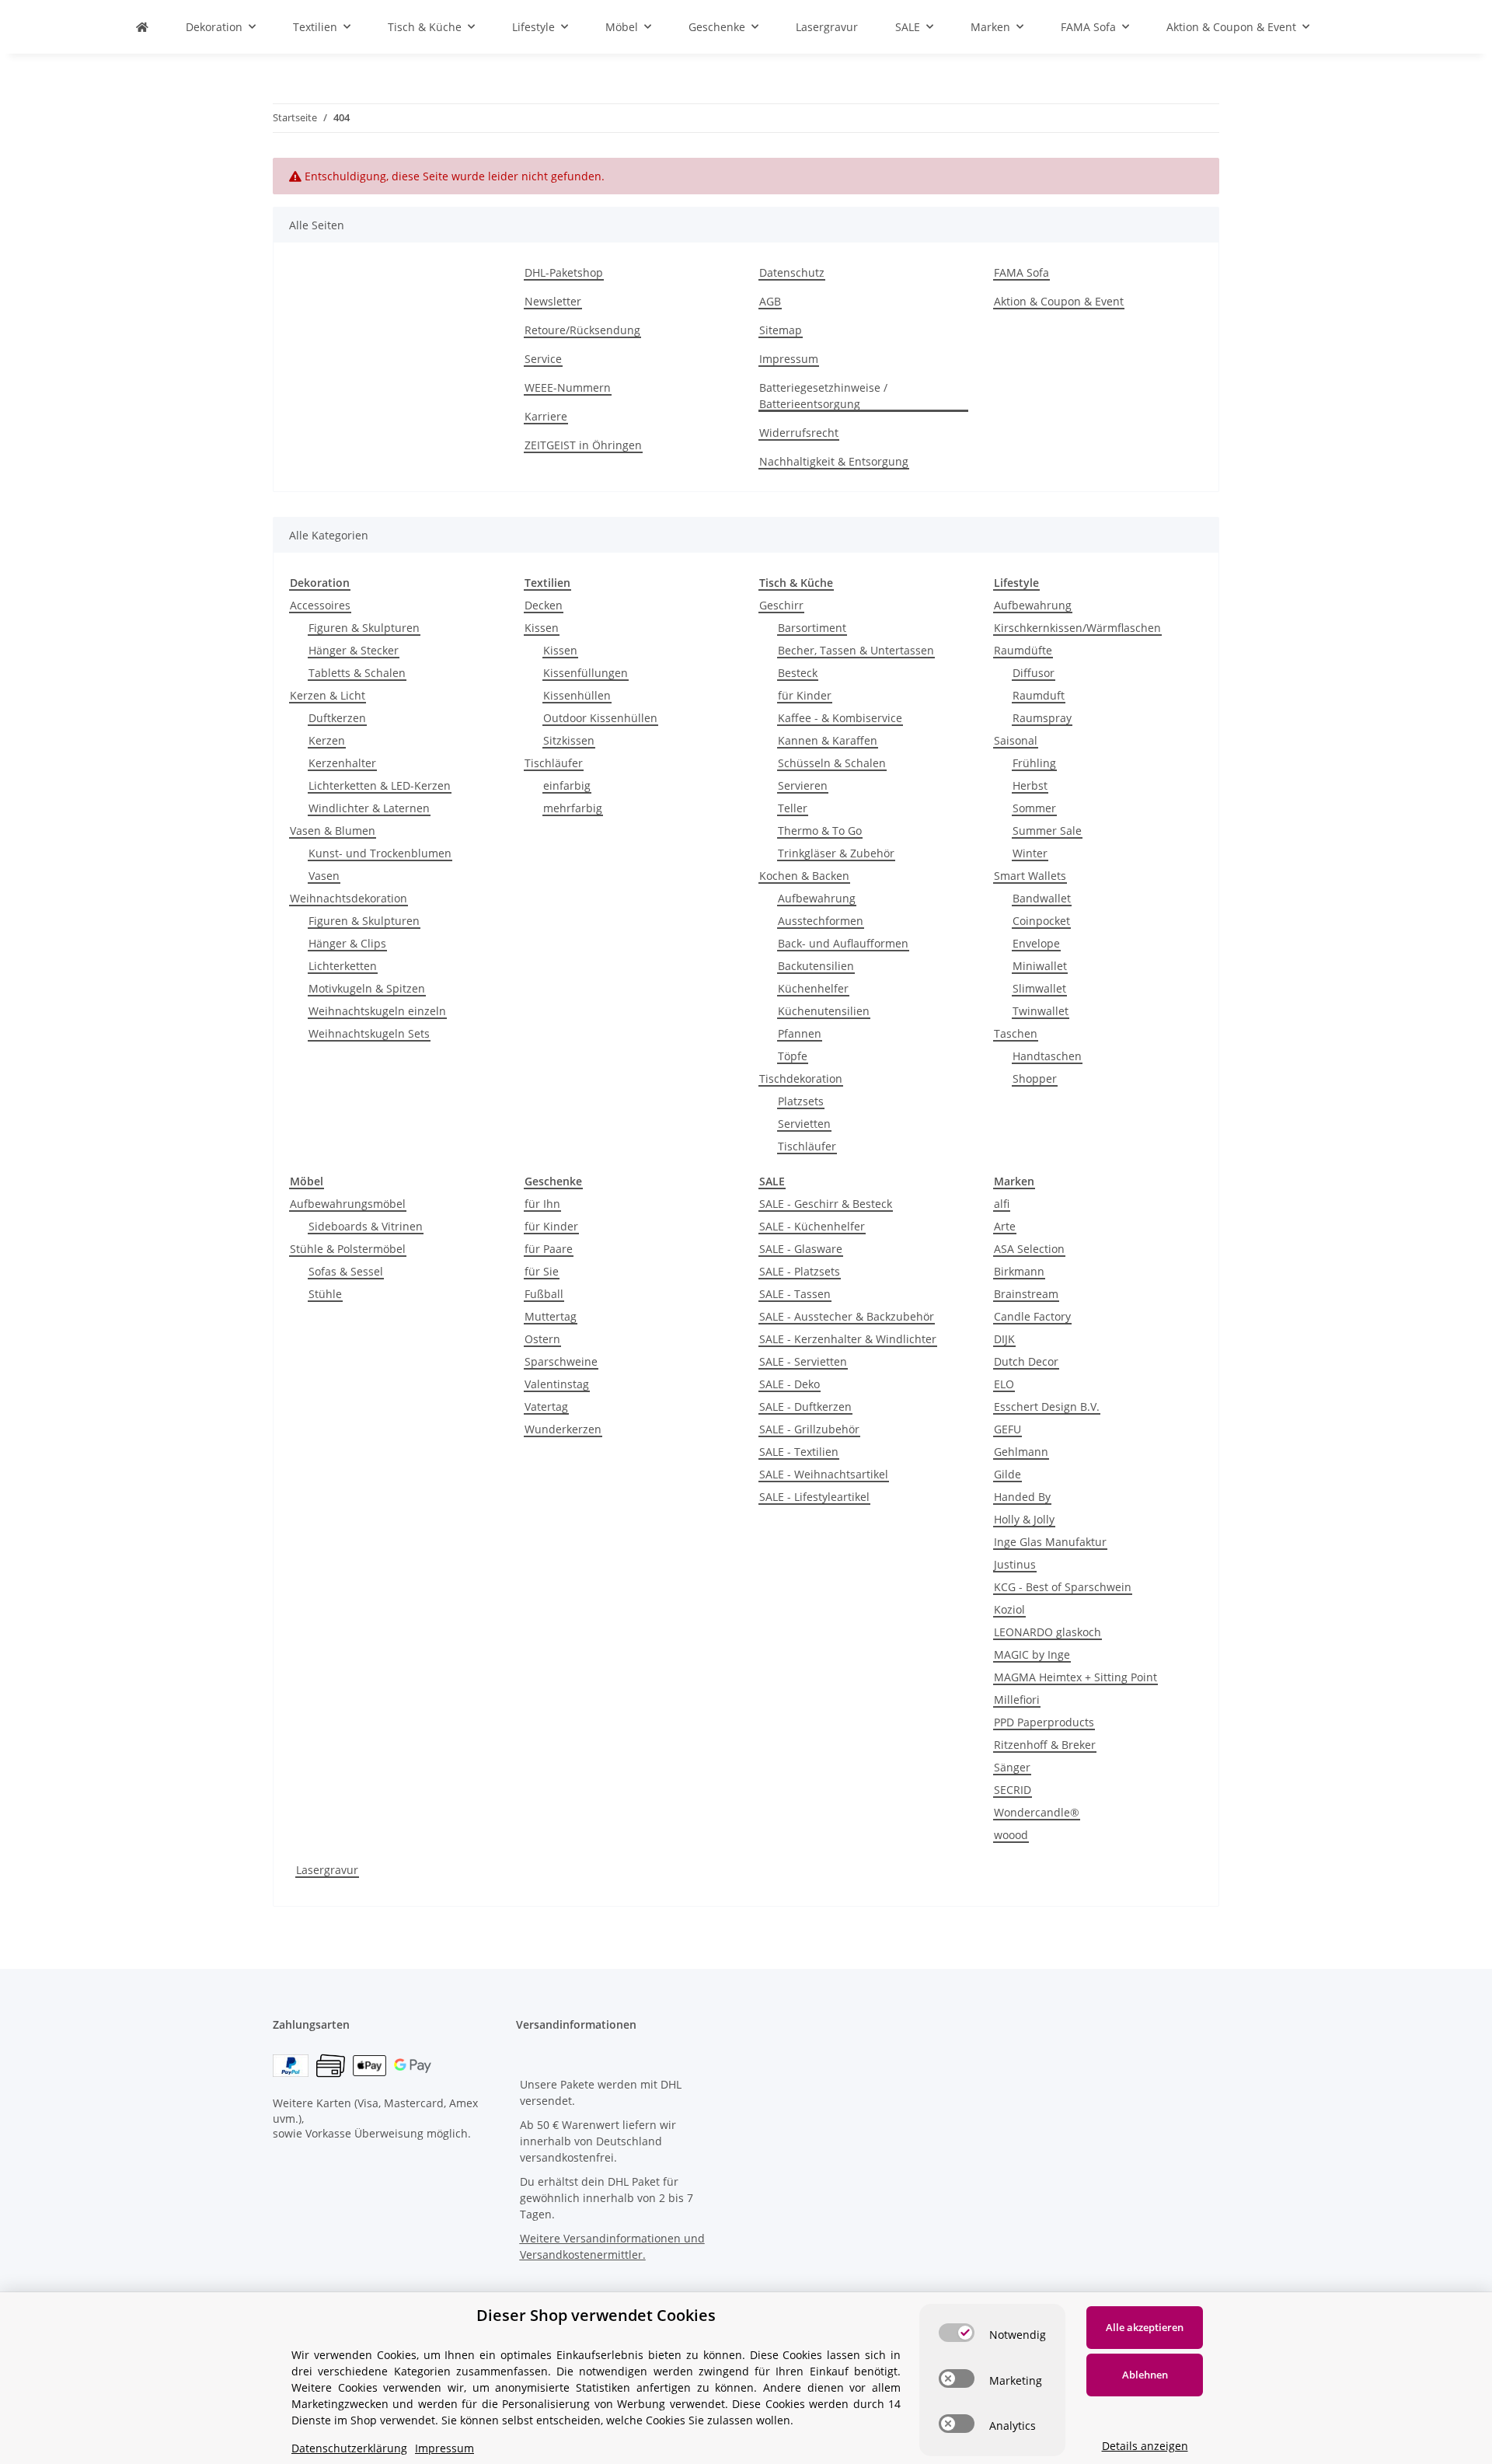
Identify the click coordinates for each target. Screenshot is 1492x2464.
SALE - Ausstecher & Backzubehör (847, 1316)
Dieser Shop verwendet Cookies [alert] (596, 2315)
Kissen (542, 628)
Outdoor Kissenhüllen (600, 718)
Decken (544, 605)
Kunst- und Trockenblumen (380, 853)
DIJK (1004, 1339)
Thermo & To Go (820, 831)
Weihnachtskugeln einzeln (377, 1011)
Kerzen (327, 740)
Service (543, 359)
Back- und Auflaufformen (843, 943)
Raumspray (1042, 718)
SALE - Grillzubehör (809, 1429)
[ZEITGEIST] (142, 27)
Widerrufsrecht (799, 433)
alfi (1002, 1204)
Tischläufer (554, 763)
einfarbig (567, 785)
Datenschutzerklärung (349, 2448)
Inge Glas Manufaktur (1050, 1542)
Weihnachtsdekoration (349, 898)
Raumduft (1039, 695)
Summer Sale (1047, 831)
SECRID (1013, 1790)
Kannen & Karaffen (828, 740)
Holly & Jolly (1024, 1519)
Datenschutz (792, 272)
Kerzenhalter (342, 763)
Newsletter (553, 301)
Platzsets (801, 1101)
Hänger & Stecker (354, 650)
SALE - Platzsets (800, 1271)
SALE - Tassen (795, 1294)
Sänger (1012, 1767)
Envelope (1036, 943)
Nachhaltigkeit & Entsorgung (834, 461)
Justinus (1015, 1564)
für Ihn (542, 1204)
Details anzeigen (1145, 2446)
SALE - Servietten (803, 1361)
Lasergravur (327, 1870)
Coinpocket (1041, 921)
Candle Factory (1032, 1316)
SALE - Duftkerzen (805, 1407)
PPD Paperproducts (1044, 1722)
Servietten (804, 1124)
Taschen (1016, 1033)
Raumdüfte (1023, 650)
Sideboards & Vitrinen (366, 1226)
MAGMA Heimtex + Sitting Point (1075, 1677)
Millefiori (1017, 1700)
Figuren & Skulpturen (364, 628)
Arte (1005, 1226)
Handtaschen (1047, 1056)
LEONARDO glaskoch (1048, 1632)
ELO (1004, 1384)
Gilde (1007, 1474)
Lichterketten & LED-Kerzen (380, 785)
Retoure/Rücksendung (582, 330)
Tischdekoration (801, 1078)
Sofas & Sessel (346, 1271)
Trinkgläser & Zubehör (836, 853)
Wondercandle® (1037, 1812)
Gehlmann (1021, 1452)
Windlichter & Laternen (369, 808)
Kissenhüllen (577, 695)
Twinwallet (1041, 1011)
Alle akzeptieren (1145, 2327)
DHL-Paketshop (564, 272)
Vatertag (546, 1407)
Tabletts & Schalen (357, 673)
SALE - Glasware (801, 1249)
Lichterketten (343, 966)
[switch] (957, 2333)
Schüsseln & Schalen (832, 763)
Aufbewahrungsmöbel (348, 1204)
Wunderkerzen (563, 1429)
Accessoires (320, 605)
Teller (793, 808)
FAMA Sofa (1021, 272)
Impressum (789, 359)
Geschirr (781, 605)
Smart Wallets (1030, 876)
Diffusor (1034, 673)
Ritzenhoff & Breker (1045, 1745)
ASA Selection (1029, 1249)
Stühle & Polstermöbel (348, 1249)
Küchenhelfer (813, 988)
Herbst (1030, 785)
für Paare (549, 1249)
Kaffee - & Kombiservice (840, 718)
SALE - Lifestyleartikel (814, 1497)
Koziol (1009, 1609)
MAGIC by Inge (1032, 1654)
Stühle (325, 1294)
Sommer (1034, 808)
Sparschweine (561, 1361)
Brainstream (1026, 1294)
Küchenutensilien (824, 1011)
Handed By (1022, 1497)
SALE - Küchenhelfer (812, 1226)
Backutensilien (816, 966)
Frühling (1034, 763)
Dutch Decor (1026, 1361)
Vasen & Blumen (333, 831)
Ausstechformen (821, 921)
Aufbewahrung (817, 898)
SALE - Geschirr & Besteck (826, 1204)
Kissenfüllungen (586, 673)
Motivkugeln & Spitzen (367, 988)
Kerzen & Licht (328, 695)
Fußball (544, 1294)
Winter (1030, 853)
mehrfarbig (573, 808)
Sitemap (781, 330)
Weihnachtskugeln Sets (369, 1033)
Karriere (546, 416)
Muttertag (551, 1316)
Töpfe (793, 1056)
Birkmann (1019, 1271)
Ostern (542, 1339)
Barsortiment (812, 628)
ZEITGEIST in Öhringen (583, 445)
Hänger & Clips (347, 943)
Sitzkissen (569, 740)
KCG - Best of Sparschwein (1063, 1587)
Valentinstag (557, 1384)
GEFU (1007, 1429)
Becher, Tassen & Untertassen (856, 650)
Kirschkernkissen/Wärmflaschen (1077, 628)
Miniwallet (1040, 966)
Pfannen (800, 1033)
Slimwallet (1039, 988)
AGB (770, 301)
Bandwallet (1042, 898)
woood (1011, 1835)
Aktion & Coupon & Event (1059, 301)
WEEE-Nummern (568, 387)
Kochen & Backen (804, 876)
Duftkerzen (337, 718)
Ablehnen (1145, 2375)
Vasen (324, 876)
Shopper (1035, 1078)
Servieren (803, 785)
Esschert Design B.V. (1047, 1407)
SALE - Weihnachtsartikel (824, 1474)
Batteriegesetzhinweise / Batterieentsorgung (823, 396)
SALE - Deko (790, 1384)
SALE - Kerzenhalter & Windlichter (848, 1339)
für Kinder (805, 695)
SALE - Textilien (799, 1452)
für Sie (542, 1271)
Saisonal (1016, 740)
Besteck (798, 673)
